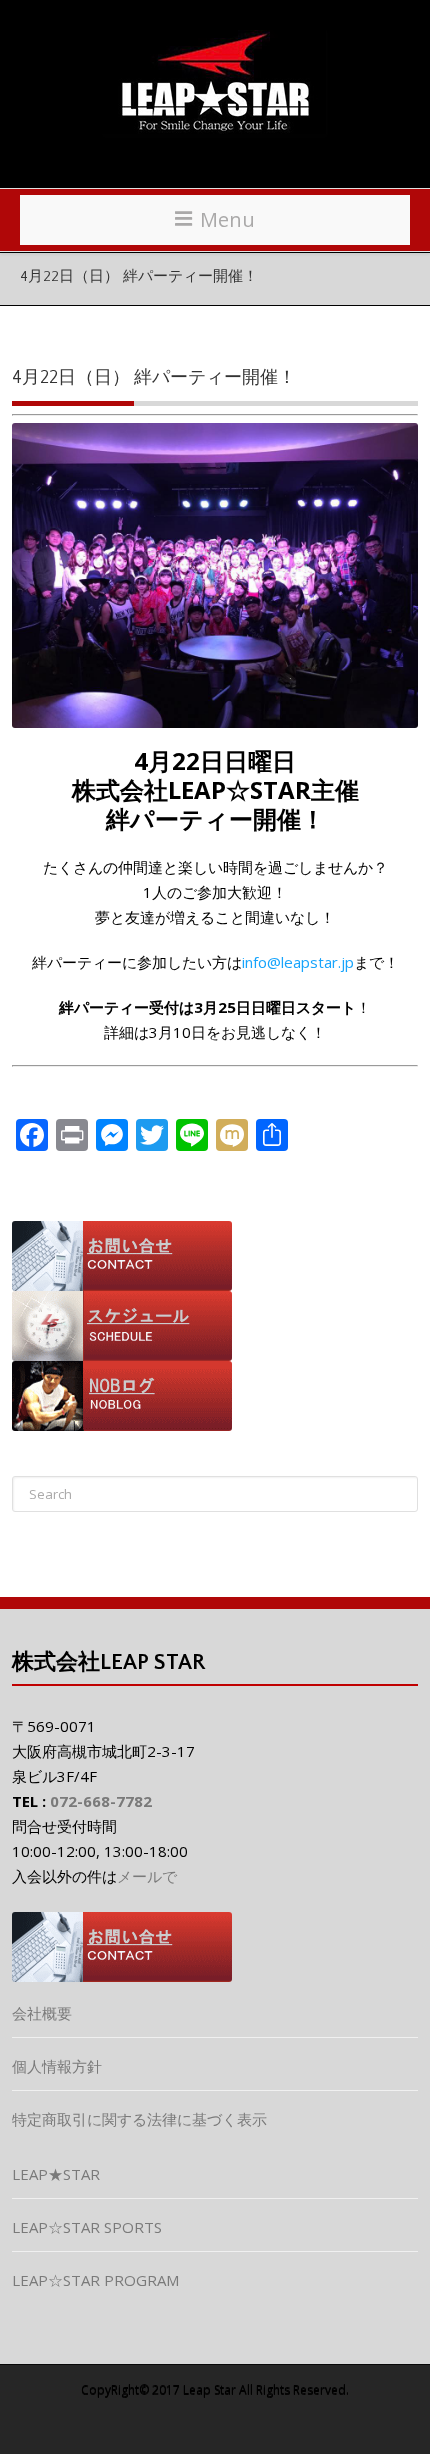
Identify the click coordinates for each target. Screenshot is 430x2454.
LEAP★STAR (56, 2174)
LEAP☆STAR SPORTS (87, 2227)
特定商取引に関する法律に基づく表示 (139, 2119)
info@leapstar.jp (298, 962)
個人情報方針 (57, 2066)
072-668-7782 (101, 1801)
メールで (147, 1876)
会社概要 (42, 2013)
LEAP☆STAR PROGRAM (95, 2280)
